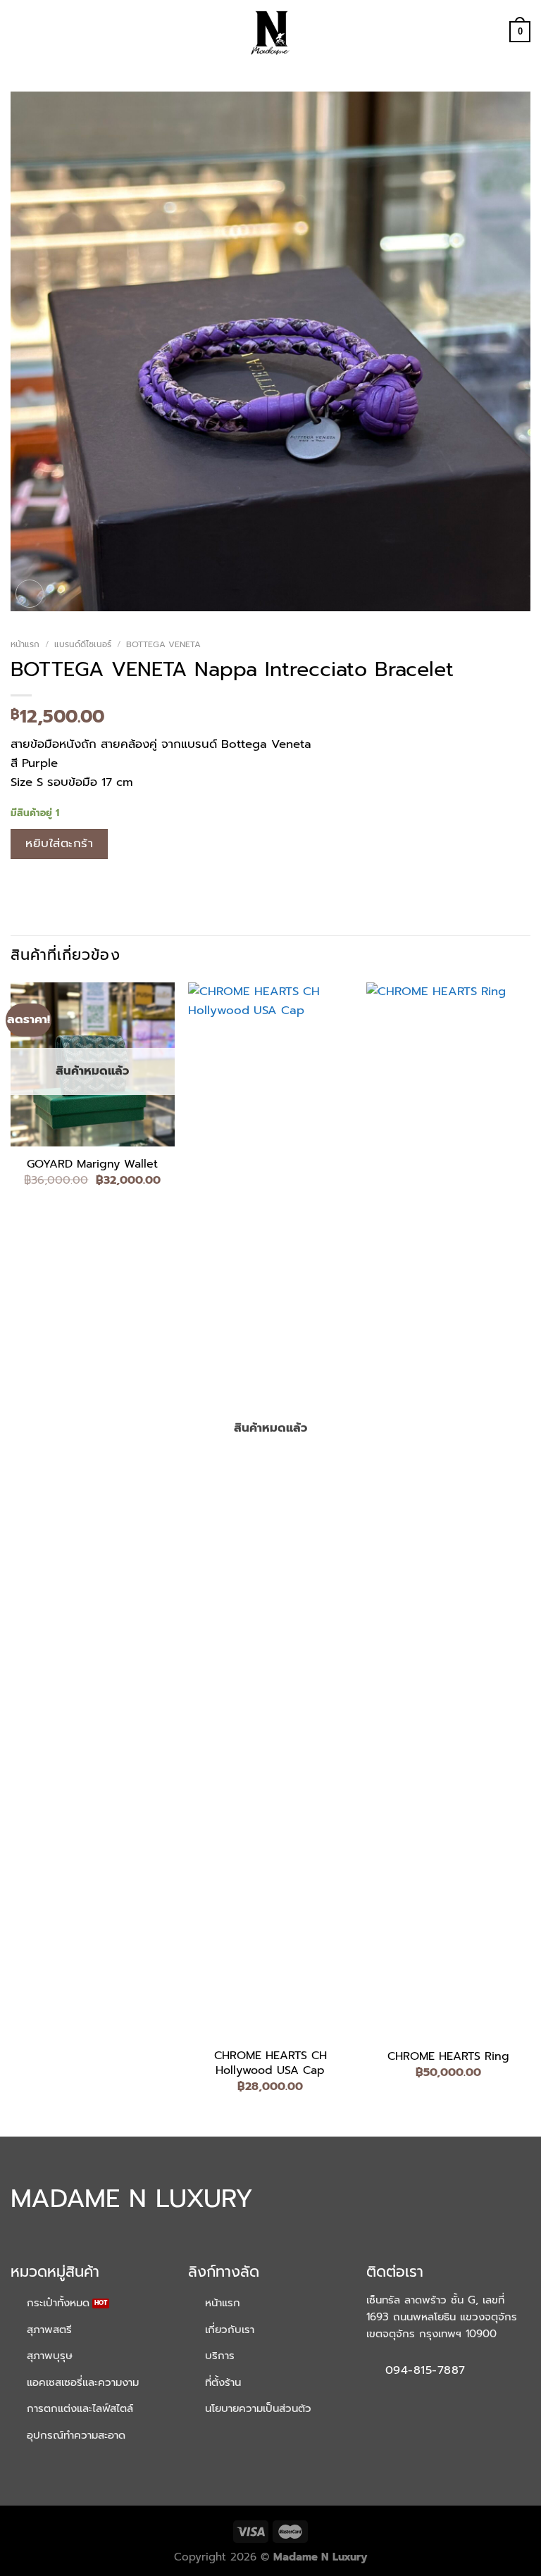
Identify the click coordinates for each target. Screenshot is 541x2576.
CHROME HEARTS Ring (448, 2057)
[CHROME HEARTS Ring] (448, 1511)
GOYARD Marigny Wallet (92, 1164)
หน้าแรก (25, 644)
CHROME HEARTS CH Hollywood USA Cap (270, 2063)
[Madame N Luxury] (270, 32)
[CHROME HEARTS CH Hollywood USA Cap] (270, 1511)
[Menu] (20, 32)
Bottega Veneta (163, 644)
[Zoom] (30, 594)
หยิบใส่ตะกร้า (59, 843)
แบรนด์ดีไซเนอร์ (83, 644)
